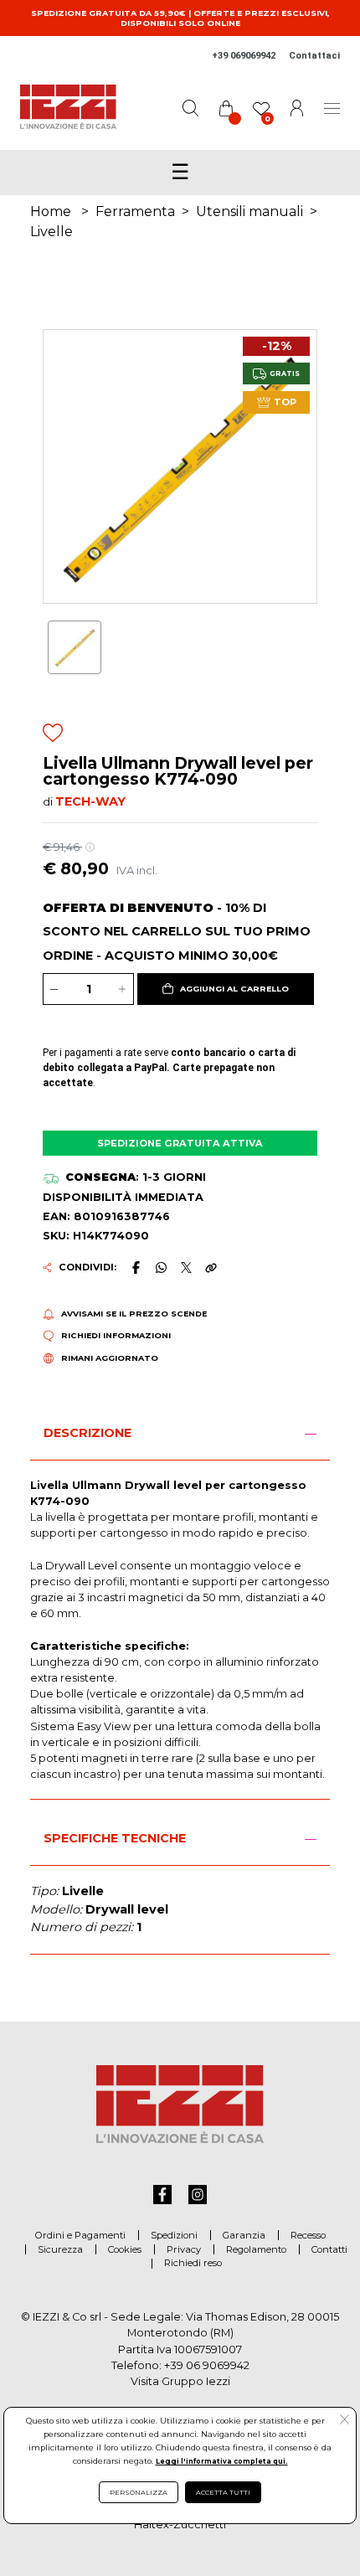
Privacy (184, 2249)
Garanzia (244, 2235)
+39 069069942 (244, 56)
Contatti (329, 2249)
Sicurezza (60, 2249)
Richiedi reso (193, 2263)
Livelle (51, 232)
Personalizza (139, 2492)
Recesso (308, 2235)
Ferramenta (135, 211)
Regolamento (256, 2249)
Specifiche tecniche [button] (115, 1838)
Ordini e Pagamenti (80, 2235)
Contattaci (314, 56)
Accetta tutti (223, 2492)
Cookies (125, 2249)
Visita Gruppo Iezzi (180, 2381)
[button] (226, 989)
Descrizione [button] (87, 1433)
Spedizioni (174, 2235)
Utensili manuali (249, 211)
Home (51, 211)
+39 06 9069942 (207, 2365)
